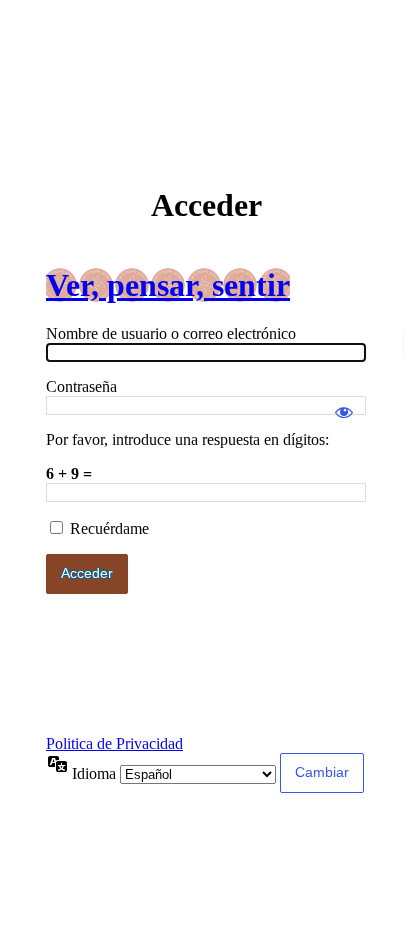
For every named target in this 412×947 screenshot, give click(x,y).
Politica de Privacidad (114, 743)
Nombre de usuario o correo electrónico (171, 333)
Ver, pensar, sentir (168, 285)
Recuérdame (109, 528)
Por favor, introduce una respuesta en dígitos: (187, 439)
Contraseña (81, 386)
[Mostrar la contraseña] (344, 403)
